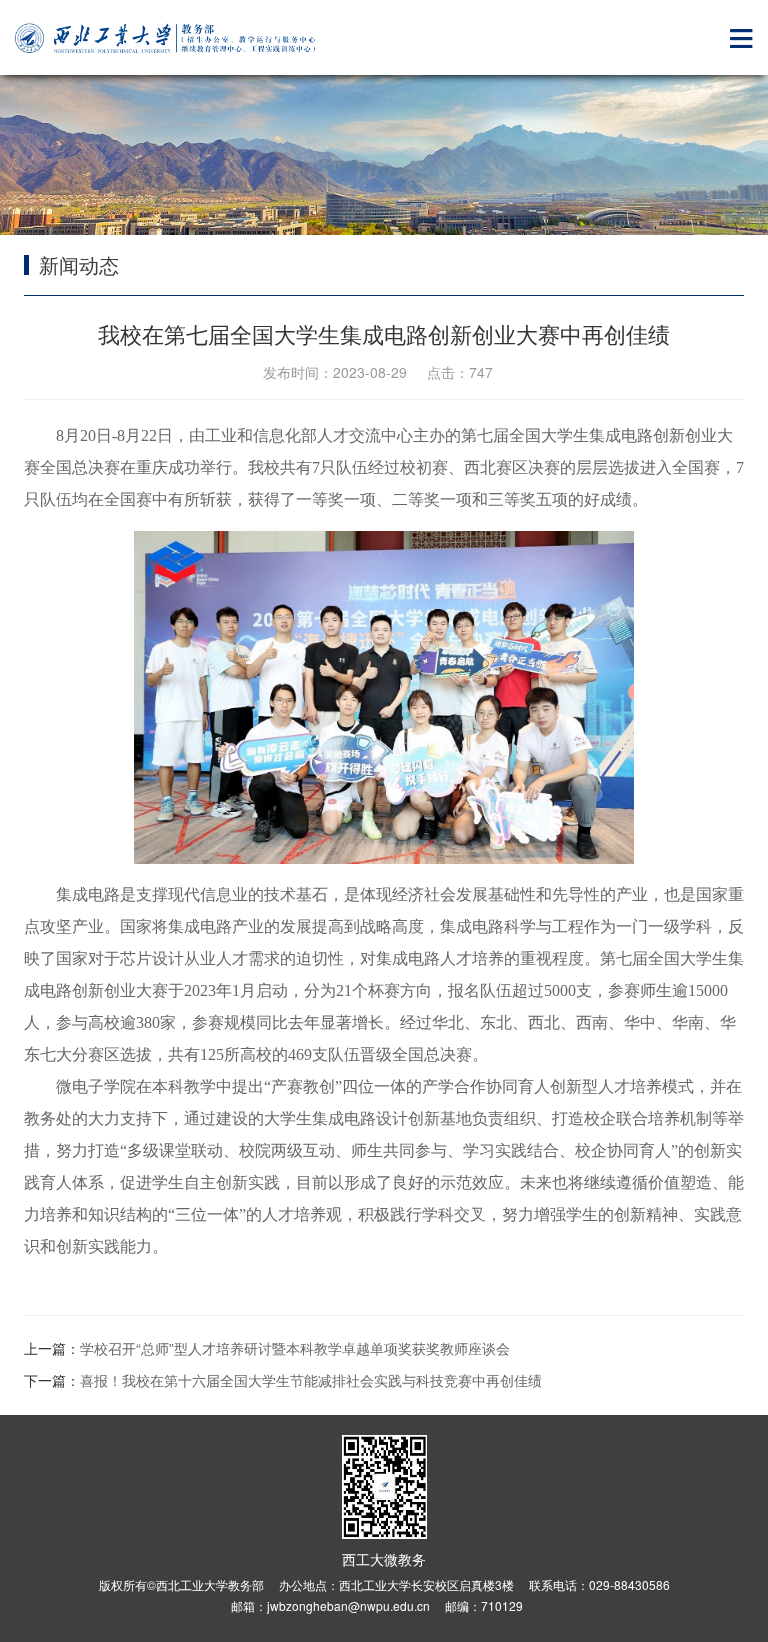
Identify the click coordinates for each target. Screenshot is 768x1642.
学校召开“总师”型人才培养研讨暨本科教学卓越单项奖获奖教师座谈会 (295, 1348)
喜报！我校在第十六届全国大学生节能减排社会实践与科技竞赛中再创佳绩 (311, 1380)
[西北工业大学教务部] (165, 38)
